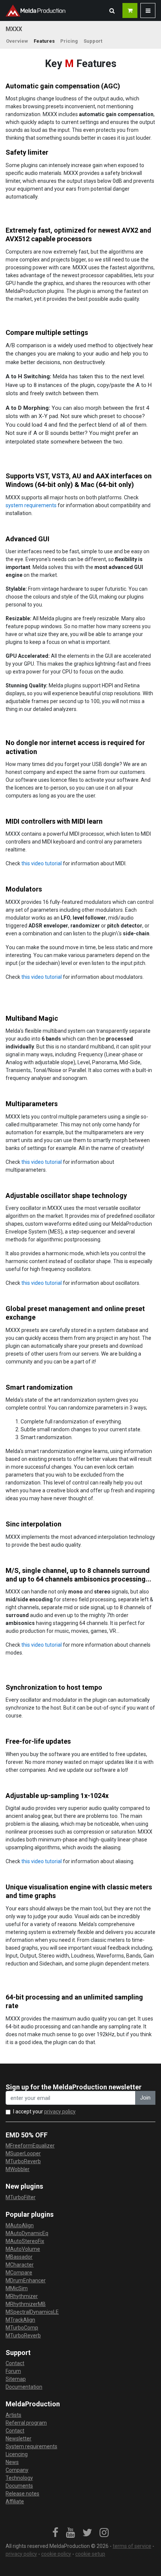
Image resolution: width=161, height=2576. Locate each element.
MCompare (19, 2273)
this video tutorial (42, 863)
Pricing (69, 41)
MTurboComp (22, 2328)
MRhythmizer (22, 2296)
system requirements (31, 505)
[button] (112, 10)
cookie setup (90, 2554)
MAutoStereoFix (25, 2241)
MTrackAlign (20, 2320)
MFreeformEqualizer (30, 2146)
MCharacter (20, 2265)
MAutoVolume (23, 2249)
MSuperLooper (23, 2153)
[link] (55, 2533)
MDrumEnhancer (26, 2280)
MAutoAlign (20, 2225)
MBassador (19, 2257)
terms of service (132, 2546)
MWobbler (18, 2169)
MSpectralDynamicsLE (32, 2312)
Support (93, 41)
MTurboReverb (23, 2161)
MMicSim (17, 2288)
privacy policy (60, 2112)
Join (145, 2098)
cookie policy (56, 2554)
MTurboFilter (21, 2197)
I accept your (44, 2112)
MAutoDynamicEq (27, 2233)
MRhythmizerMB (26, 2304)
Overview (17, 41)
